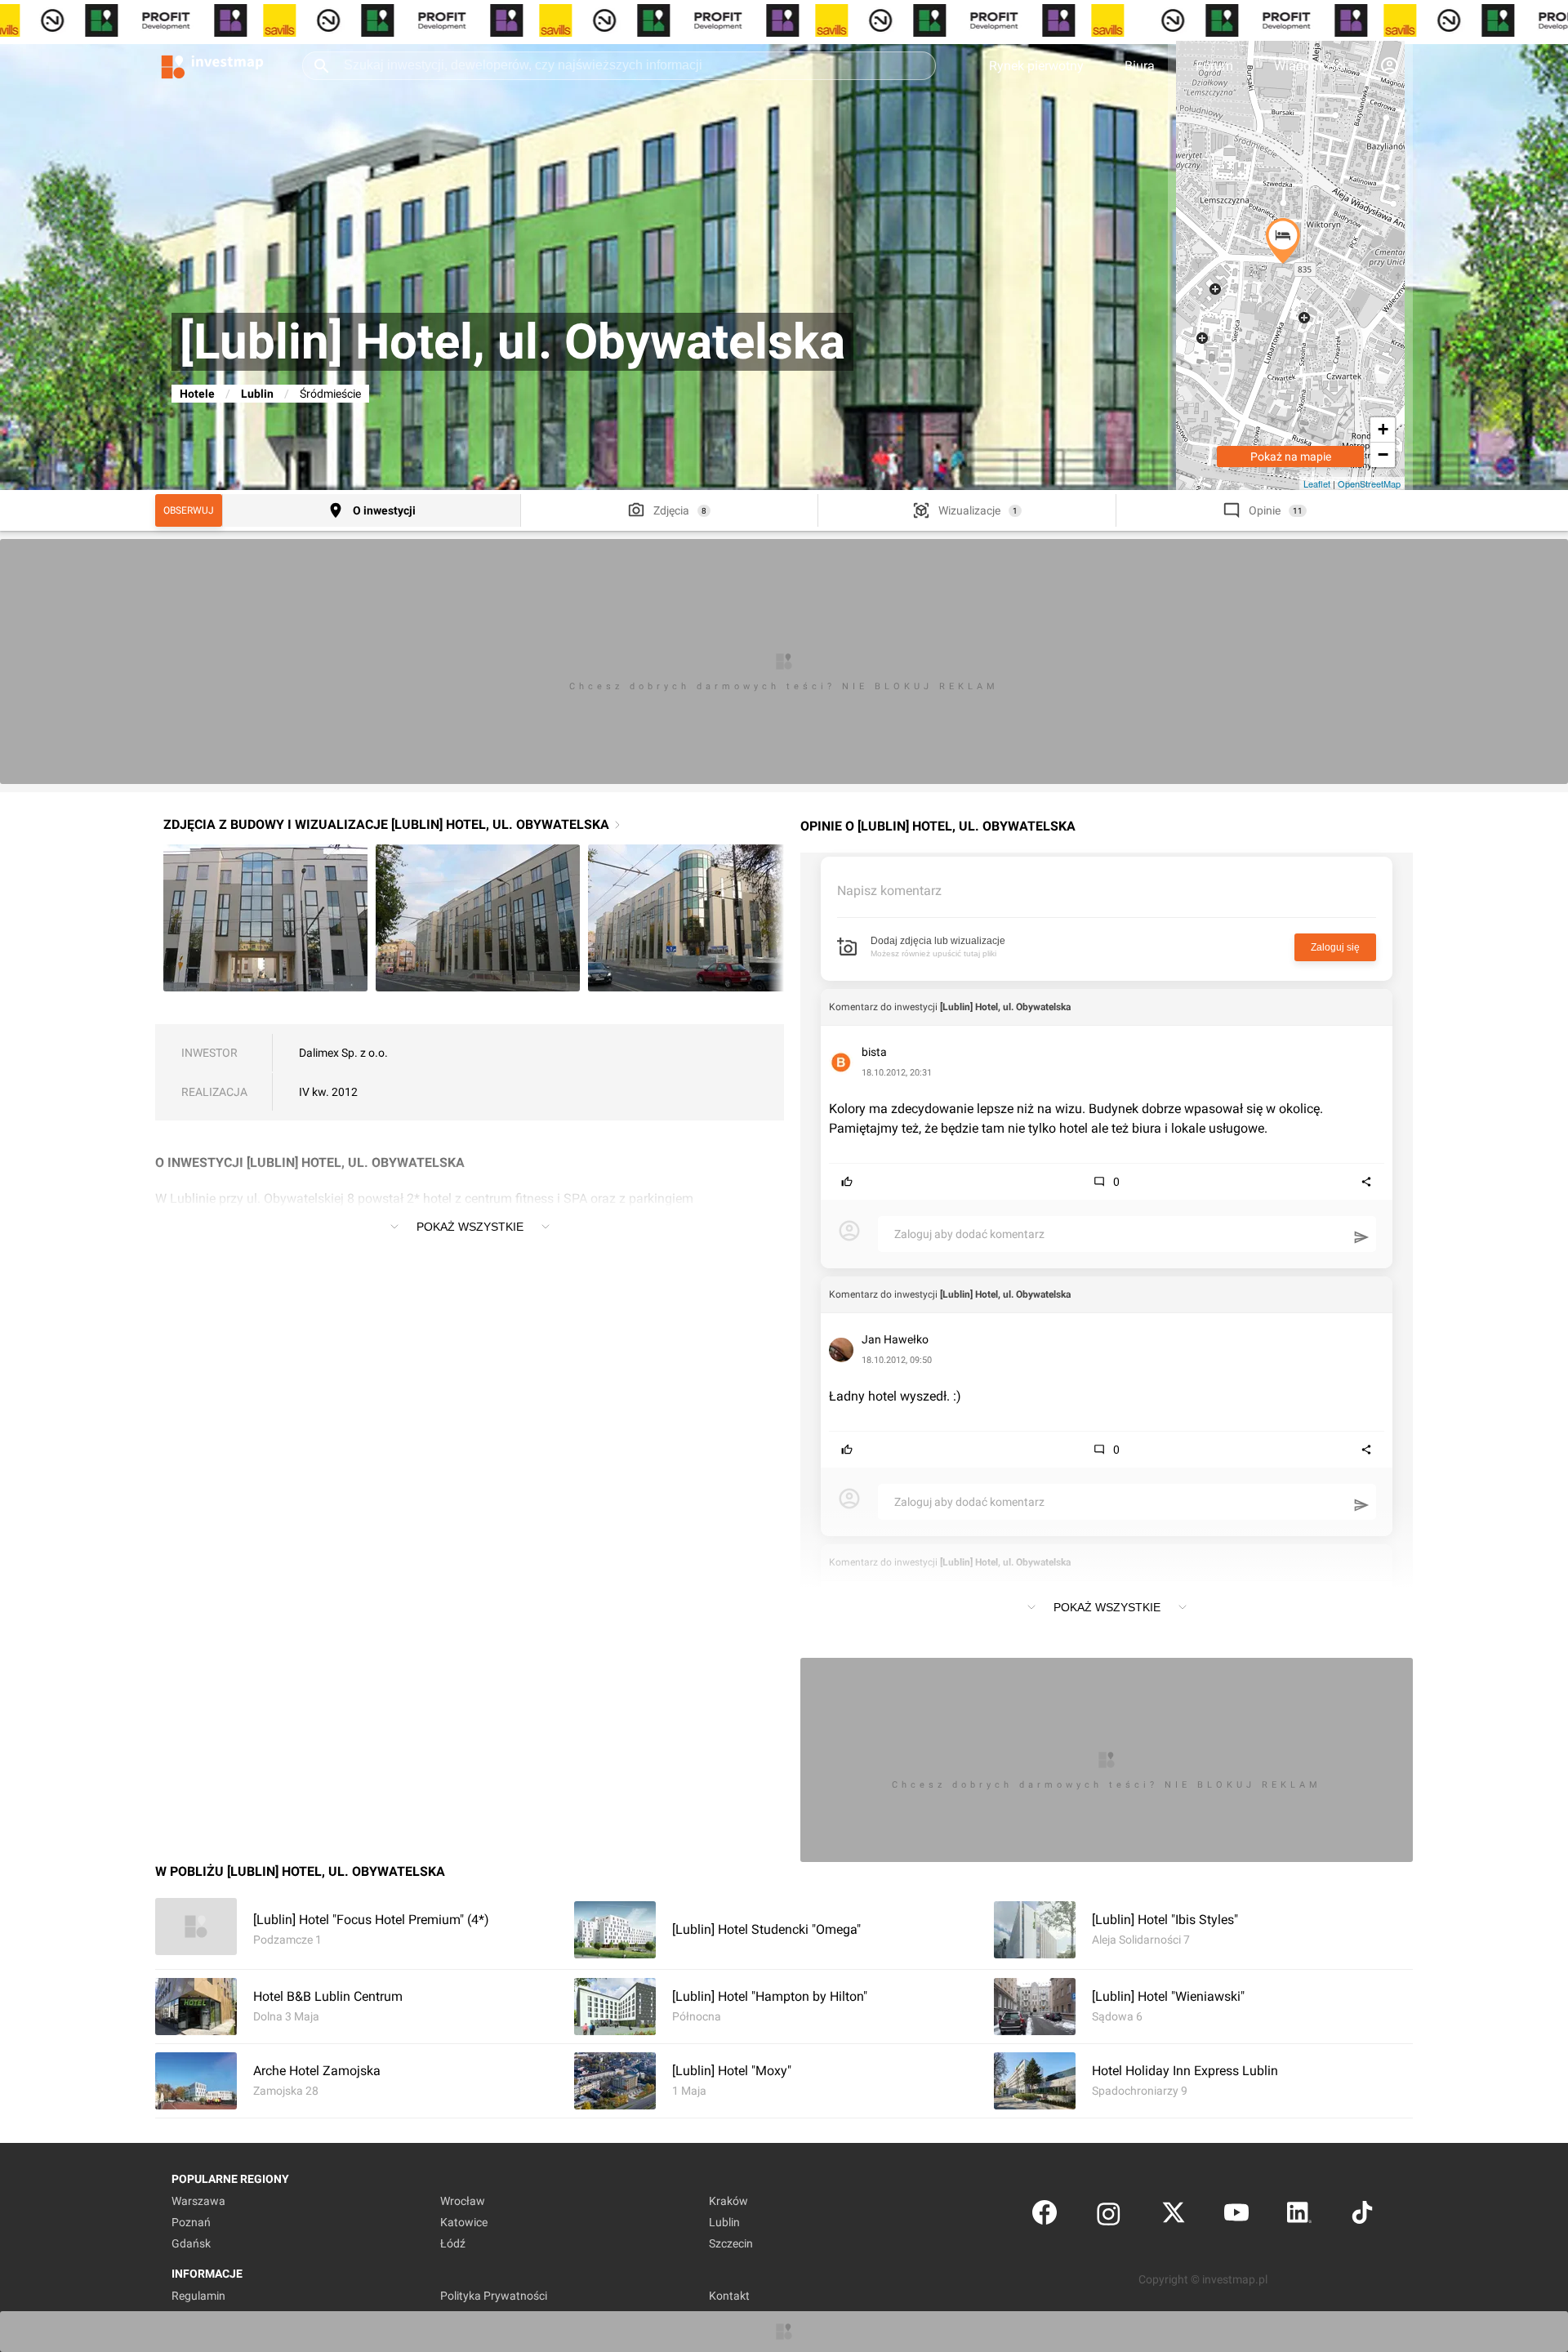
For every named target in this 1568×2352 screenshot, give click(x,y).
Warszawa (198, 2201)
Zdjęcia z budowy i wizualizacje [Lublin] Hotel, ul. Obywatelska (386, 824)
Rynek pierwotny (1036, 66)
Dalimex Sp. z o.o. (343, 1053)
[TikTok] (1362, 2216)
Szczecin (731, 2243)
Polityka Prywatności (494, 2296)
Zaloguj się (1335, 947)
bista (874, 1052)
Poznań (191, 2222)
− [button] (1383, 454)
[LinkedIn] (1299, 2216)
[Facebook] (1045, 2216)
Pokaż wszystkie (470, 1227)
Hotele (197, 394)
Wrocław (463, 2201)
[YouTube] (1236, 2216)
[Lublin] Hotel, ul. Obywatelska (1005, 1007)
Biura (1140, 66)
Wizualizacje (969, 510)
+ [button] (1383, 429)
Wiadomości (1310, 66)
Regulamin (198, 2296)
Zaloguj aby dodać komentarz (969, 1234)
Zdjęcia (671, 510)
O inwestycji (384, 510)
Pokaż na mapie (1291, 457)
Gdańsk (191, 2243)
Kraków (728, 2201)
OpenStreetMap (1369, 483)
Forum (1214, 66)
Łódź (453, 2243)
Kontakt (729, 2296)
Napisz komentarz (889, 891)
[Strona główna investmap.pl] (212, 65)
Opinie (1265, 510)
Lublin (257, 394)
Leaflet (1317, 483)
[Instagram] (1109, 2216)
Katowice (464, 2222)
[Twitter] (1174, 2216)
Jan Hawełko (895, 1339)
